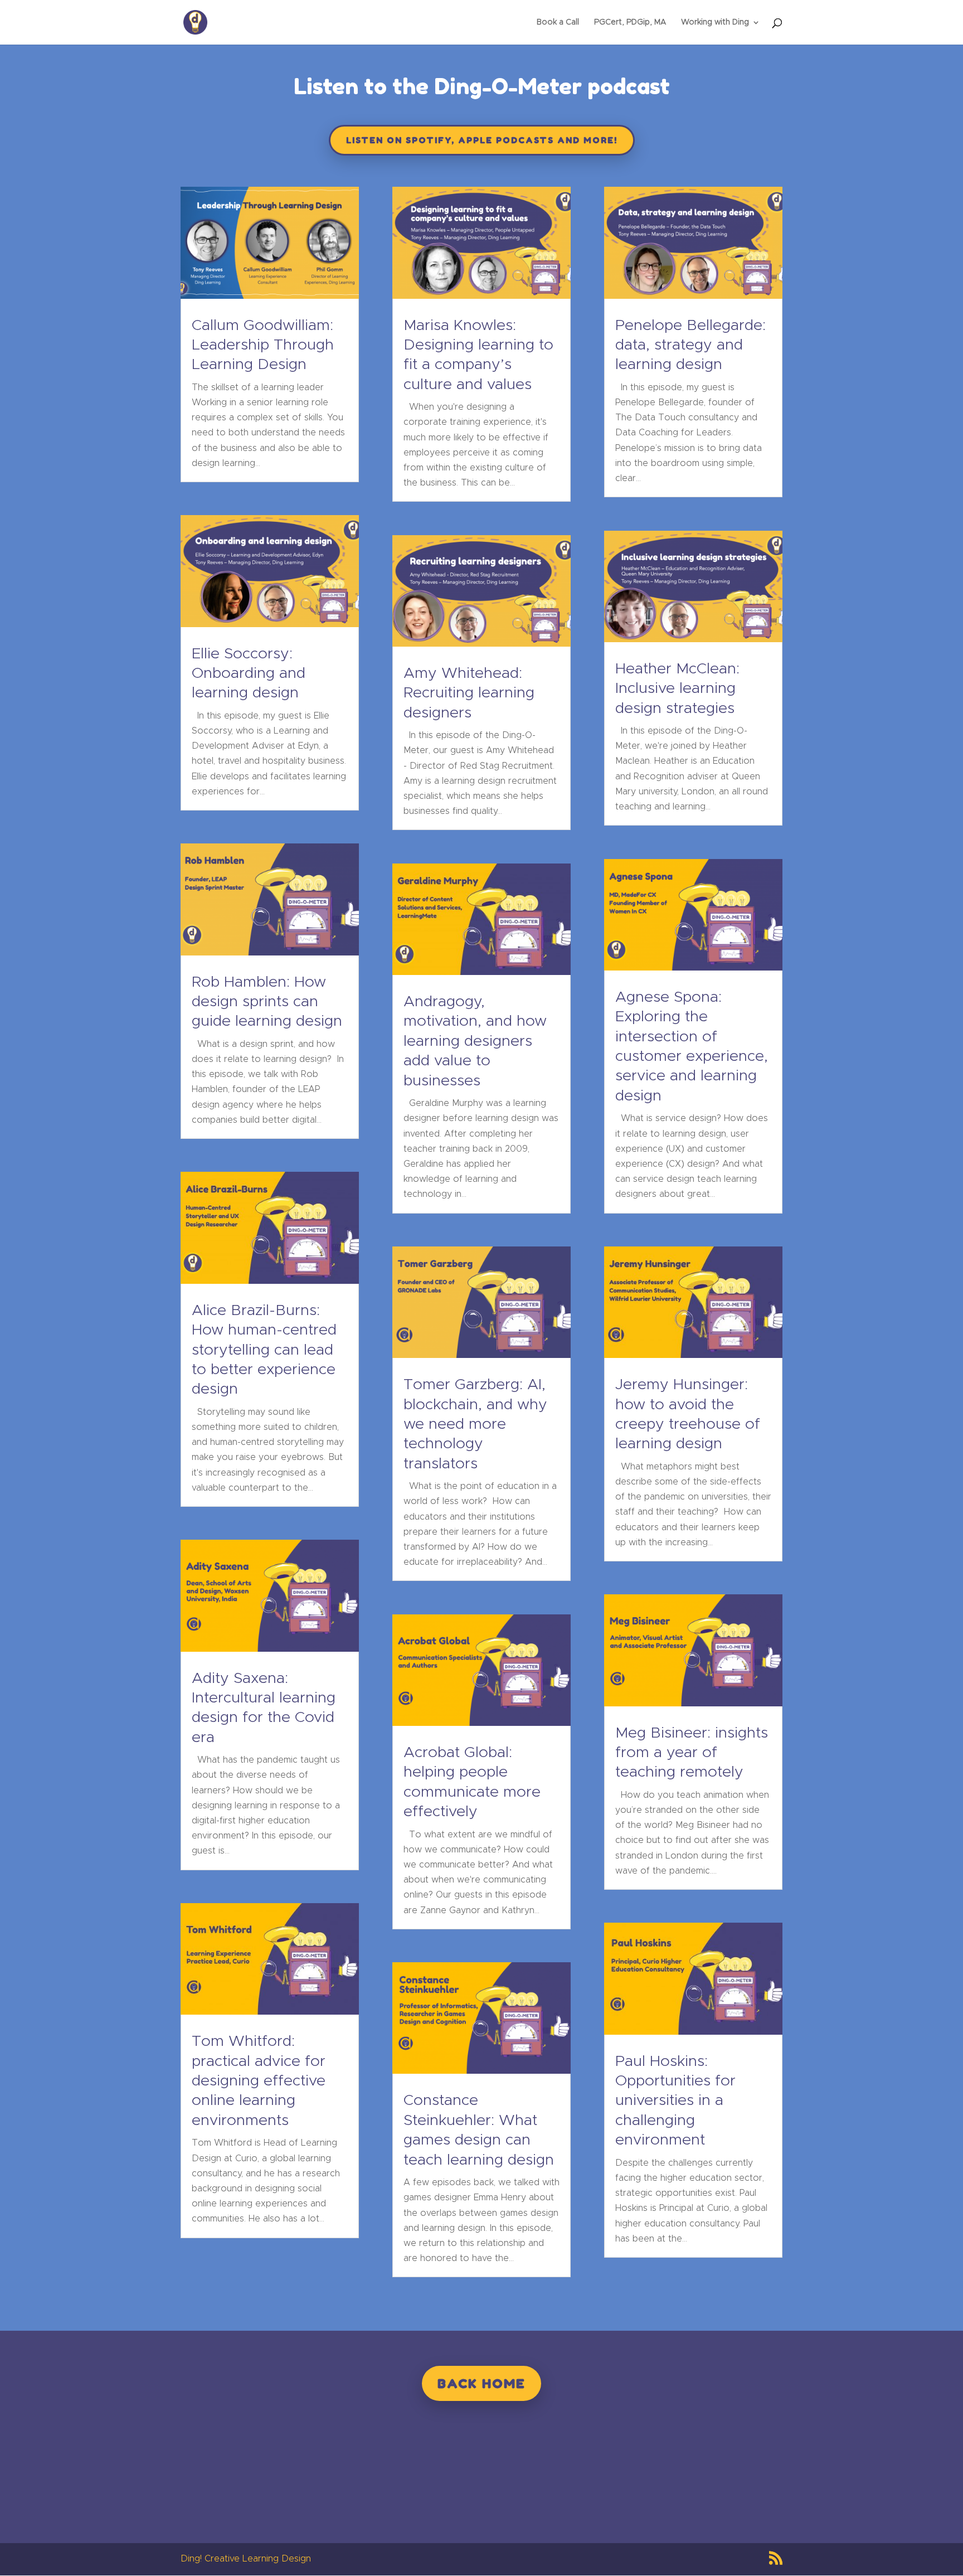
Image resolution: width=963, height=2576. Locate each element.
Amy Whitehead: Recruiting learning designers (469, 693)
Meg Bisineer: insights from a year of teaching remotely (692, 1753)
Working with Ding (715, 22)
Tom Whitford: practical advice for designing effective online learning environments (259, 2081)
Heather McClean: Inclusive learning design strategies (677, 689)
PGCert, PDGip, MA (630, 22)
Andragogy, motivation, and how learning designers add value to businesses (475, 1042)
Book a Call (558, 22)
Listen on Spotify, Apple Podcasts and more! (482, 140)
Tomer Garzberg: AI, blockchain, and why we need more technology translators (475, 1425)
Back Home (481, 2383)
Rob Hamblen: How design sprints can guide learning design (267, 1002)
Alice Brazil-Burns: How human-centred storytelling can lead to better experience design (264, 1350)
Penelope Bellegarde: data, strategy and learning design (690, 346)
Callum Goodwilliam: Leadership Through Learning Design (263, 346)
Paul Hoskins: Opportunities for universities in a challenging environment (675, 2101)
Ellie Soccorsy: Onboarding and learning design (249, 674)
